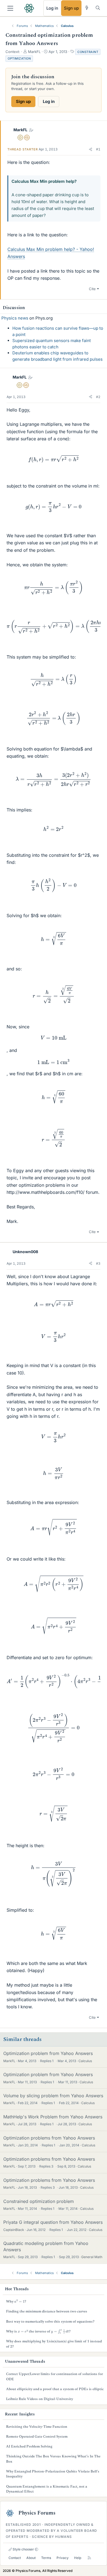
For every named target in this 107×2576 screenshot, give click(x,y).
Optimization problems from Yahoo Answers (49, 2138)
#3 (98, 1263)
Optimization (19, 58)
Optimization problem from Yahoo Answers (48, 2053)
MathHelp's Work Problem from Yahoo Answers (53, 2117)
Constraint (88, 52)
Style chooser (23, 2549)
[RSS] (89, 2558)
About (31, 2558)
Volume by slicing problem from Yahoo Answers (53, 2096)
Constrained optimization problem (39, 2201)
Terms (46, 2558)
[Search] (98, 8)
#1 (98, 149)
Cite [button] (92, 289)
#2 (98, 397)
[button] (91, 149)
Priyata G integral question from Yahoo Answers (53, 2222)
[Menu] (10, 8)
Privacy (63, 2558)
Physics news (15, 318)
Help (78, 2558)
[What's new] (87, 8)
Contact (15, 2558)
